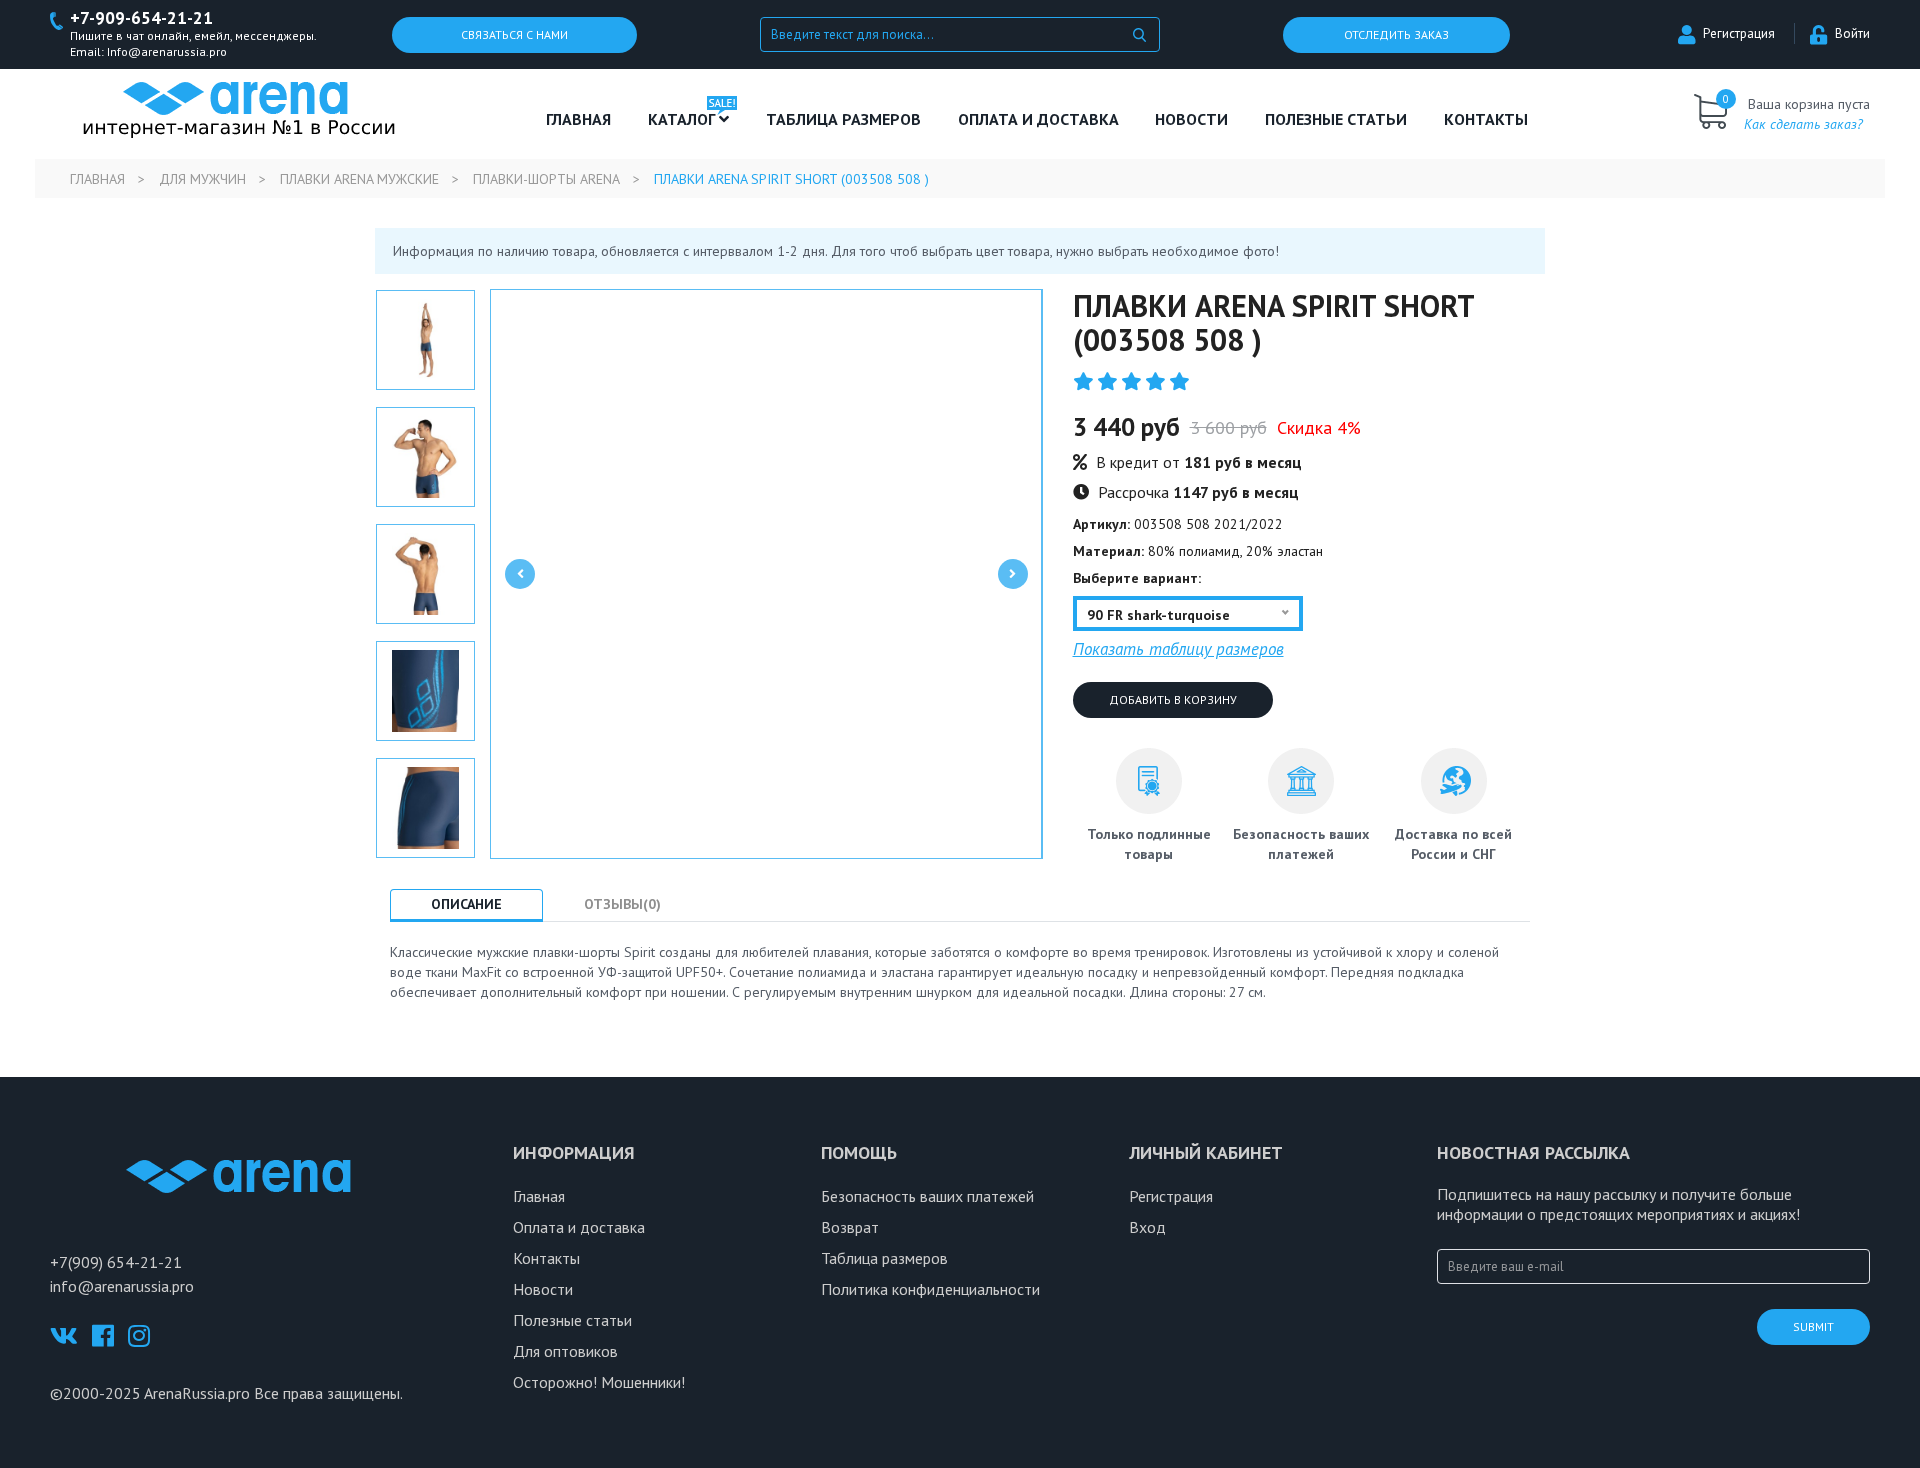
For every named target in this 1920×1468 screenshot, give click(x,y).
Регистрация (1739, 33)
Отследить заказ (1396, 34)
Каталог (683, 119)
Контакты (1486, 119)
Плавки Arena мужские (359, 179)
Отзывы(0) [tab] (622, 904)
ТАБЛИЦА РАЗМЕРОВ (843, 119)
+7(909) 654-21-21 (116, 1262)
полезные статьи (1336, 119)
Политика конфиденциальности (930, 1289)
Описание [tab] (466, 904)
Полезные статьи (572, 1320)
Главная (578, 119)
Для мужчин (202, 179)
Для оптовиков (565, 1351)
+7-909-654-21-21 (141, 18)
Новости (1191, 119)
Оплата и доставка (1038, 119)
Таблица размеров (884, 1258)
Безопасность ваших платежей (927, 1196)
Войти (1852, 33)
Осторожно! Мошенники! (599, 1382)
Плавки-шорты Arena (546, 179)
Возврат (850, 1227)
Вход (1147, 1227)
